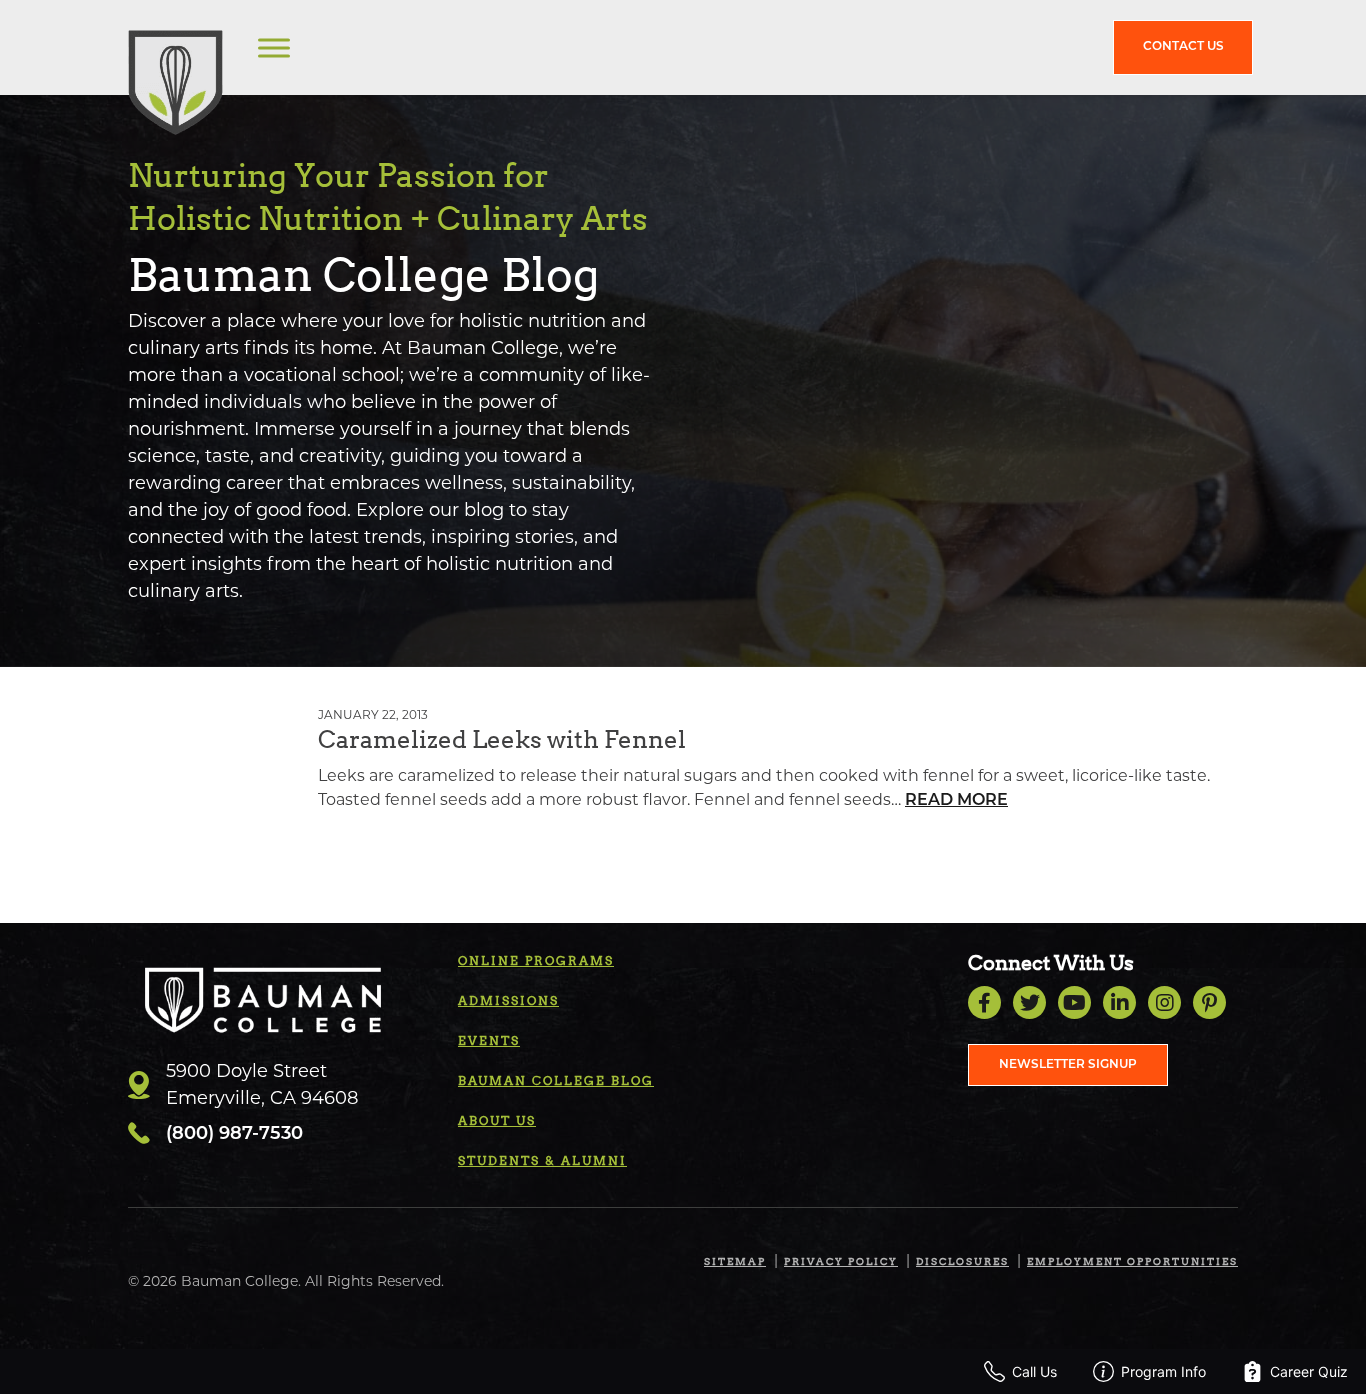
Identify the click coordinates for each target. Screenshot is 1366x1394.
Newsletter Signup (1068, 1065)
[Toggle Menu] (274, 47)
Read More (956, 801)
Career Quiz (1309, 1371)
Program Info (1163, 1371)
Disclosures (962, 1261)
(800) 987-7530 (234, 1135)
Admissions (508, 1000)
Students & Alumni (542, 1160)
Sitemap (735, 1261)
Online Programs (536, 960)
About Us (497, 1120)
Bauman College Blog (556, 1080)
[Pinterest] (1209, 1002)
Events (489, 1040)
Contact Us (1183, 47)
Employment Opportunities (1132, 1261)
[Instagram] (1164, 1002)
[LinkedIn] (1119, 1002)
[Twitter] (1029, 1002)
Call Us (1034, 1371)
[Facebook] (984, 1002)
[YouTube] (1074, 1002)
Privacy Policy (841, 1261)
